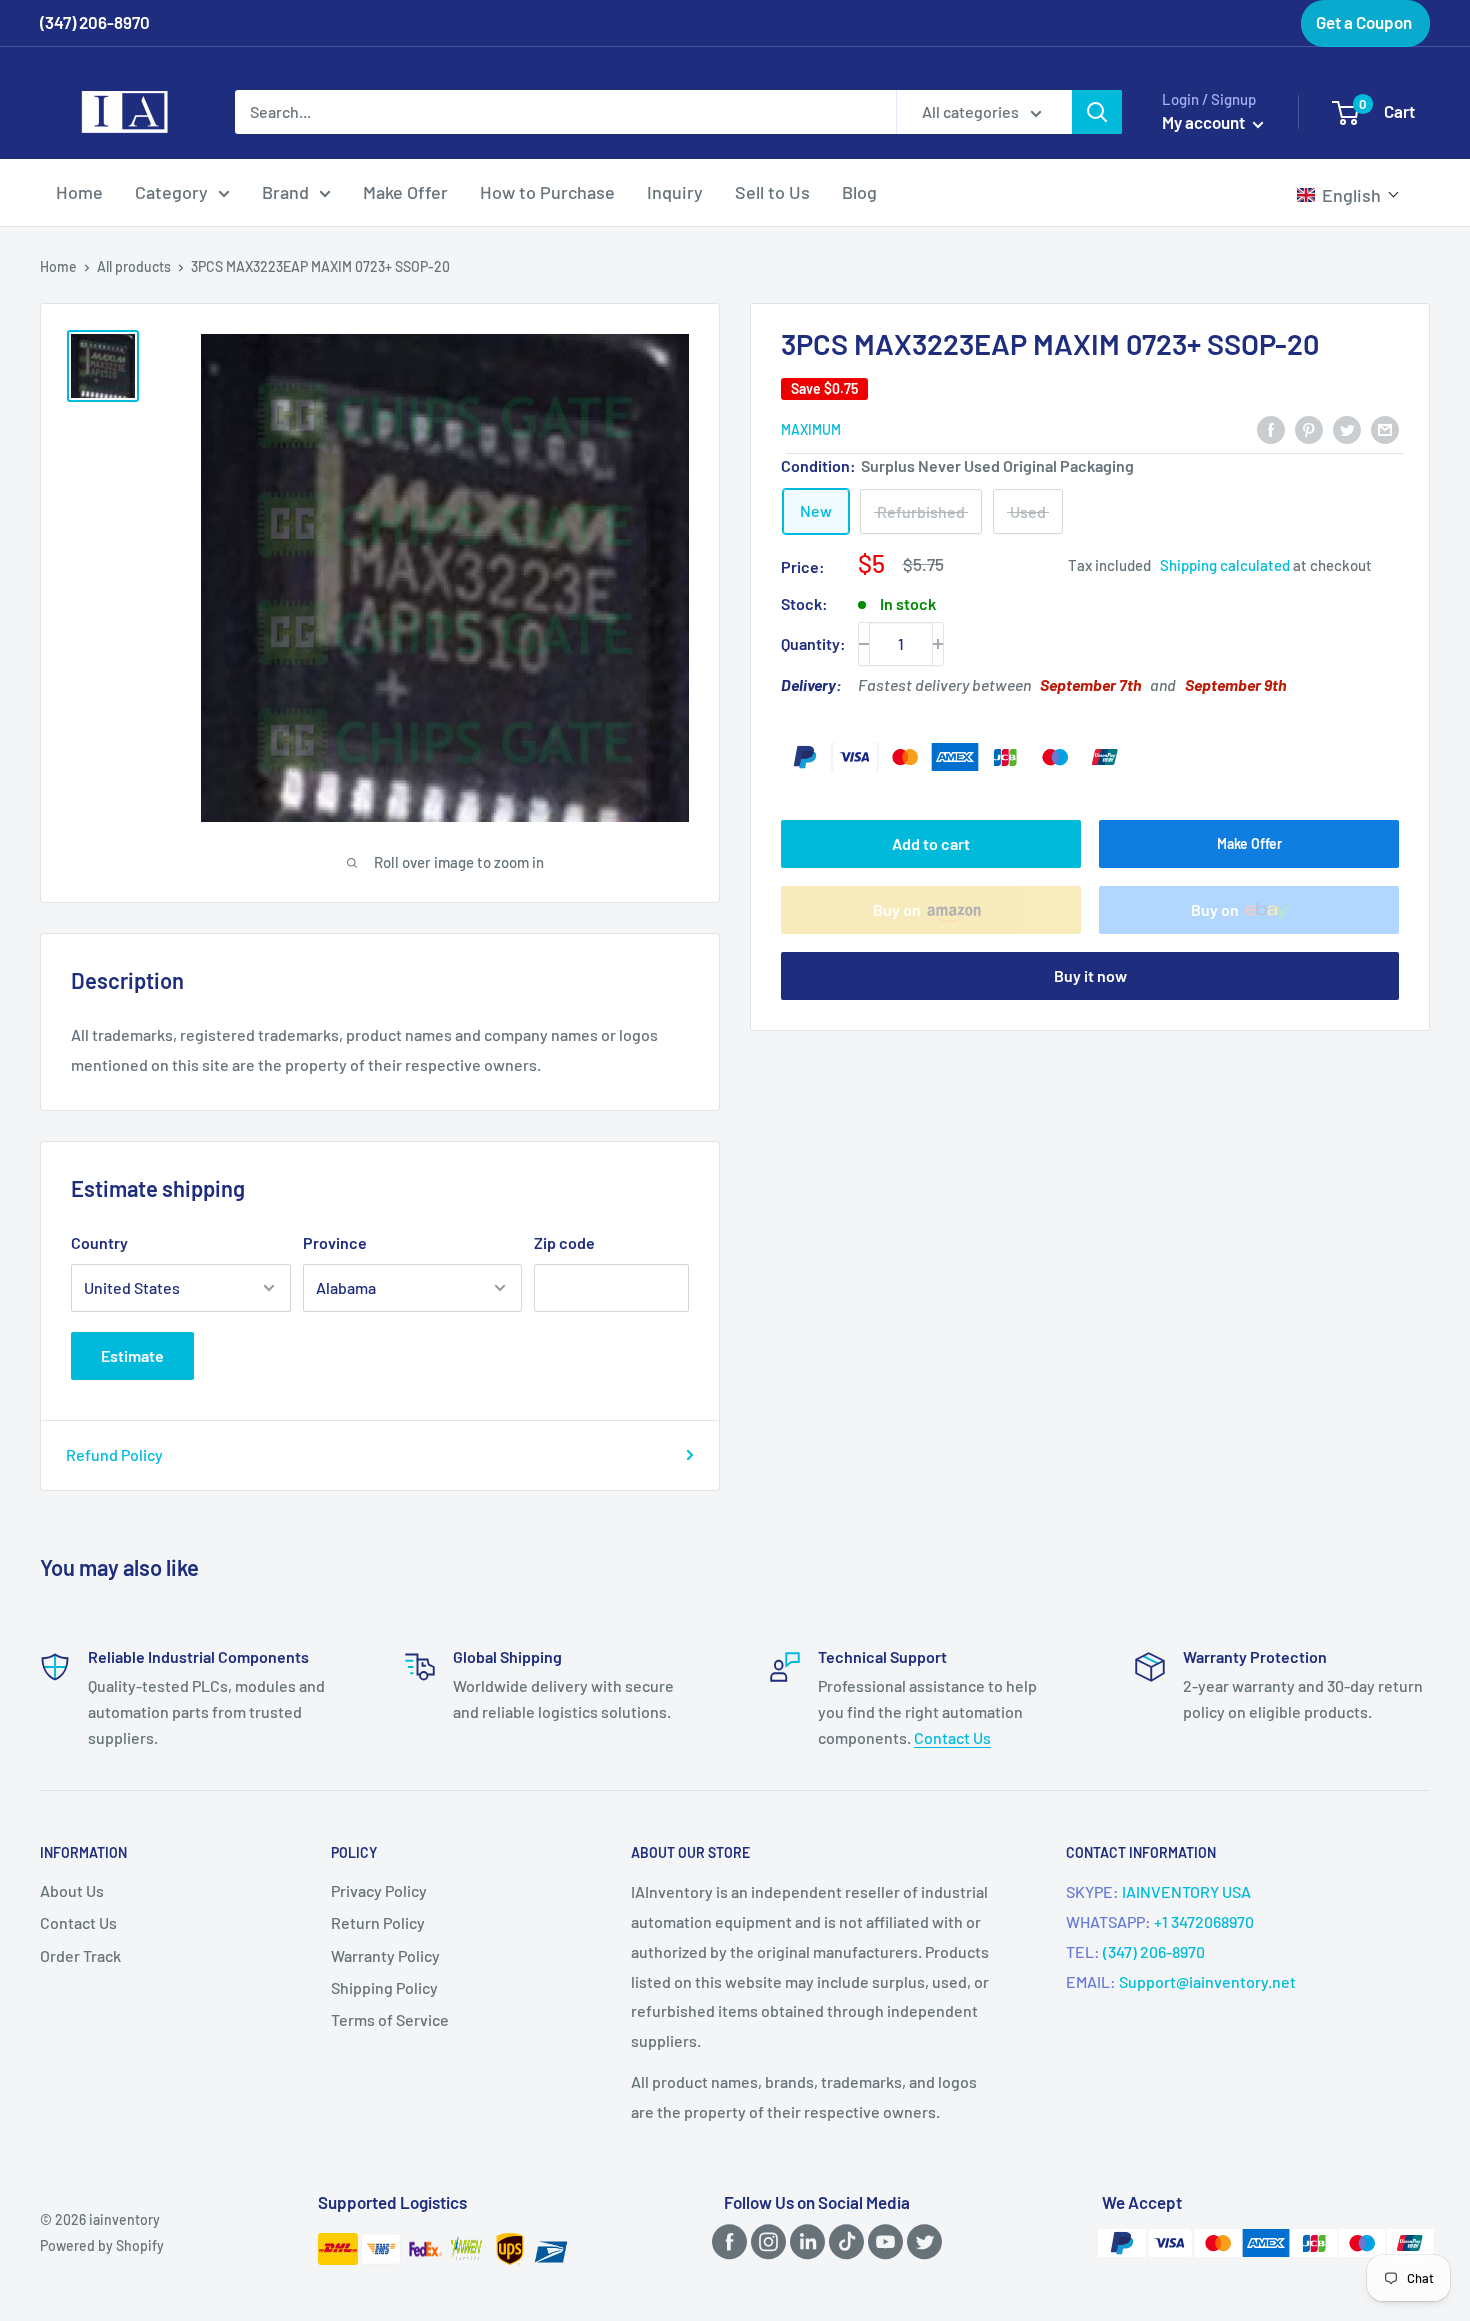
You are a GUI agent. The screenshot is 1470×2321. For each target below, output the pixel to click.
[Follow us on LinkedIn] (804, 2240)
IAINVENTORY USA (1186, 1891)
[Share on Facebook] (1271, 428)
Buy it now (1090, 975)
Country (99, 1242)
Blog (859, 192)
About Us (72, 1890)
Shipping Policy (384, 1987)
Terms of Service (390, 2019)
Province (335, 1242)
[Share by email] (1385, 428)
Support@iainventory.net (1207, 1981)
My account (1205, 122)
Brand (285, 192)
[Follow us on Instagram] (765, 2240)
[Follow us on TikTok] (843, 2240)
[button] (1348, 195)
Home (79, 192)
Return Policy (378, 1922)
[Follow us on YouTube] (882, 2240)
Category (171, 192)
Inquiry (675, 192)
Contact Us (952, 1737)
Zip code (564, 1242)
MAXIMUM (811, 429)
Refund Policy (114, 1454)
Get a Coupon (1364, 22)
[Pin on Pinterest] (1309, 428)
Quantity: (813, 643)
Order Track (80, 1955)
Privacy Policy (379, 1890)
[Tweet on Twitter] (1347, 428)
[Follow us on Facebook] (726, 2240)
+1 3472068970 (1204, 1921)
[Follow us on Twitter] (921, 2240)
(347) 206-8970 (1154, 1951)
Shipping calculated (1225, 566)
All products (134, 266)
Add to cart (931, 843)
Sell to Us (772, 192)
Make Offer (405, 192)
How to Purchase (547, 192)
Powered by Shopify (102, 2245)
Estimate (132, 1355)
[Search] (1097, 112)
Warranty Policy (385, 1955)
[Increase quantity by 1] (938, 644)
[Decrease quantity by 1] (864, 644)
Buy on (897, 909)
